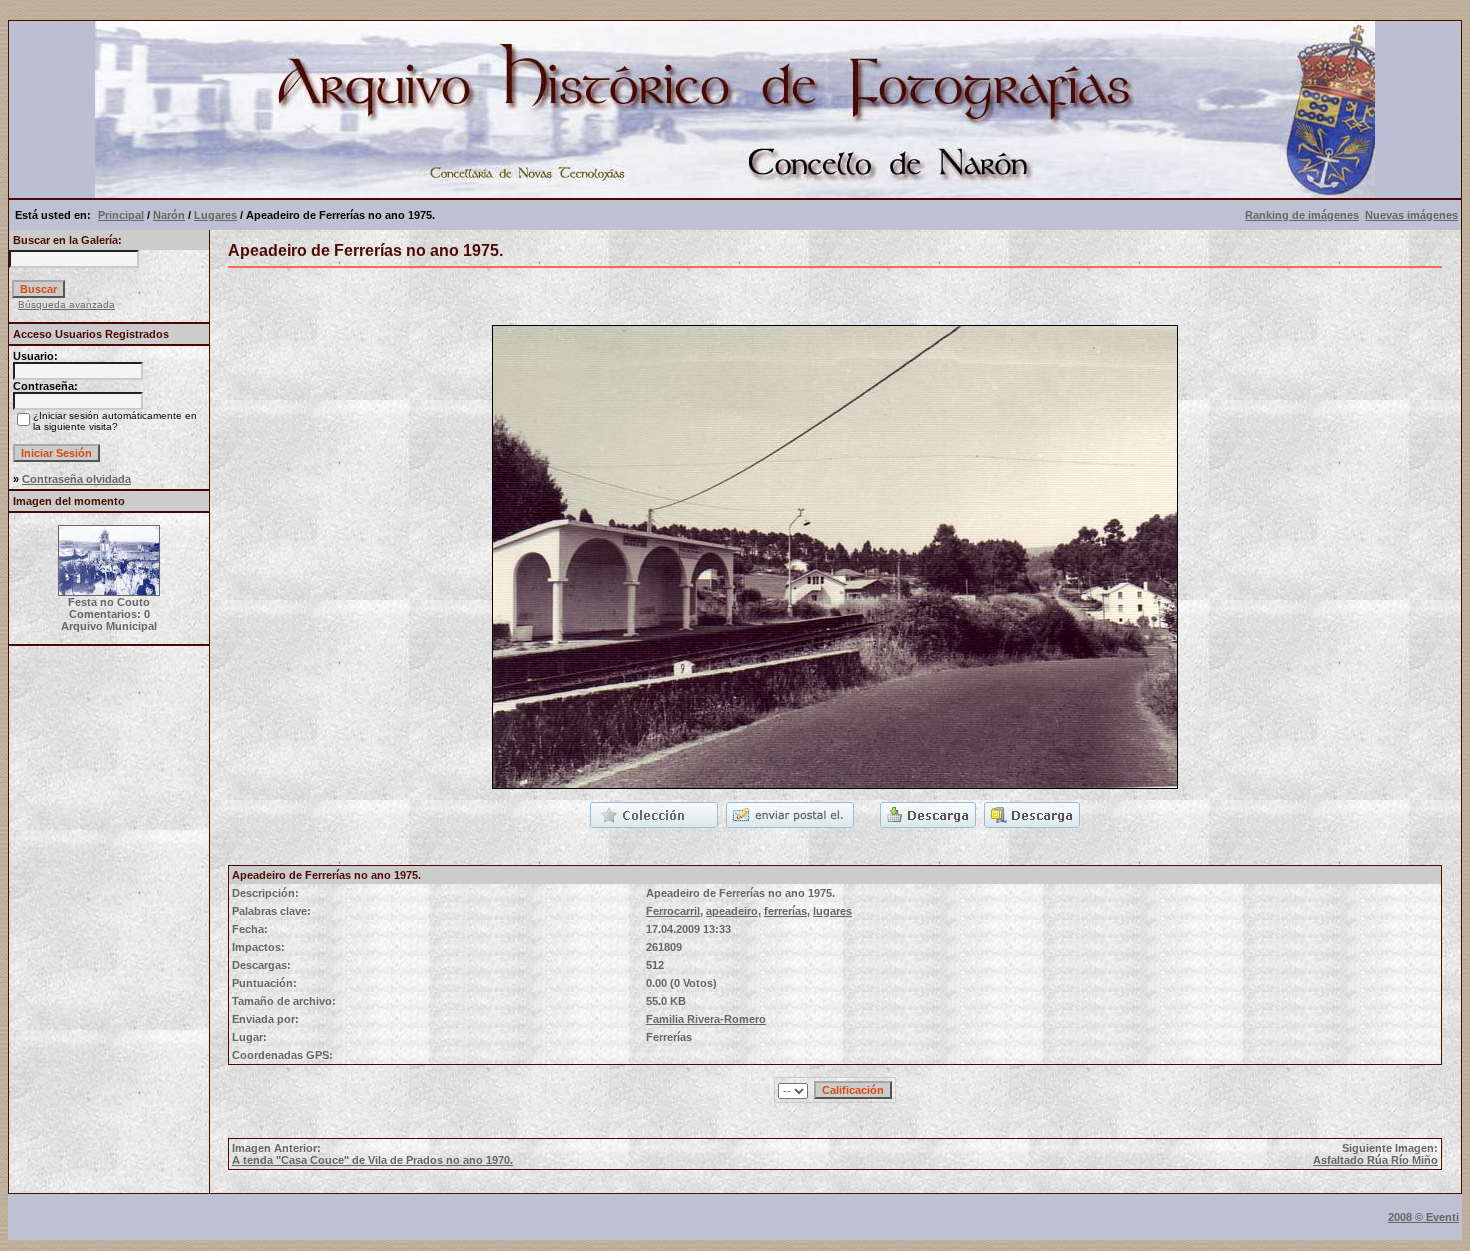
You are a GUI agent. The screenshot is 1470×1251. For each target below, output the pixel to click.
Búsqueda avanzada (66, 304)
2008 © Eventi (1423, 1217)
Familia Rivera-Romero (706, 1019)
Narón (169, 215)
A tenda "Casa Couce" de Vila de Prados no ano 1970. (372, 1160)
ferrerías (785, 911)
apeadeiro (732, 911)
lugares (832, 911)
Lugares (215, 215)
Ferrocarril (673, 911)
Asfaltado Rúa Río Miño (1375, 1160)
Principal (121, 215)
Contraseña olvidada (76, 479)
